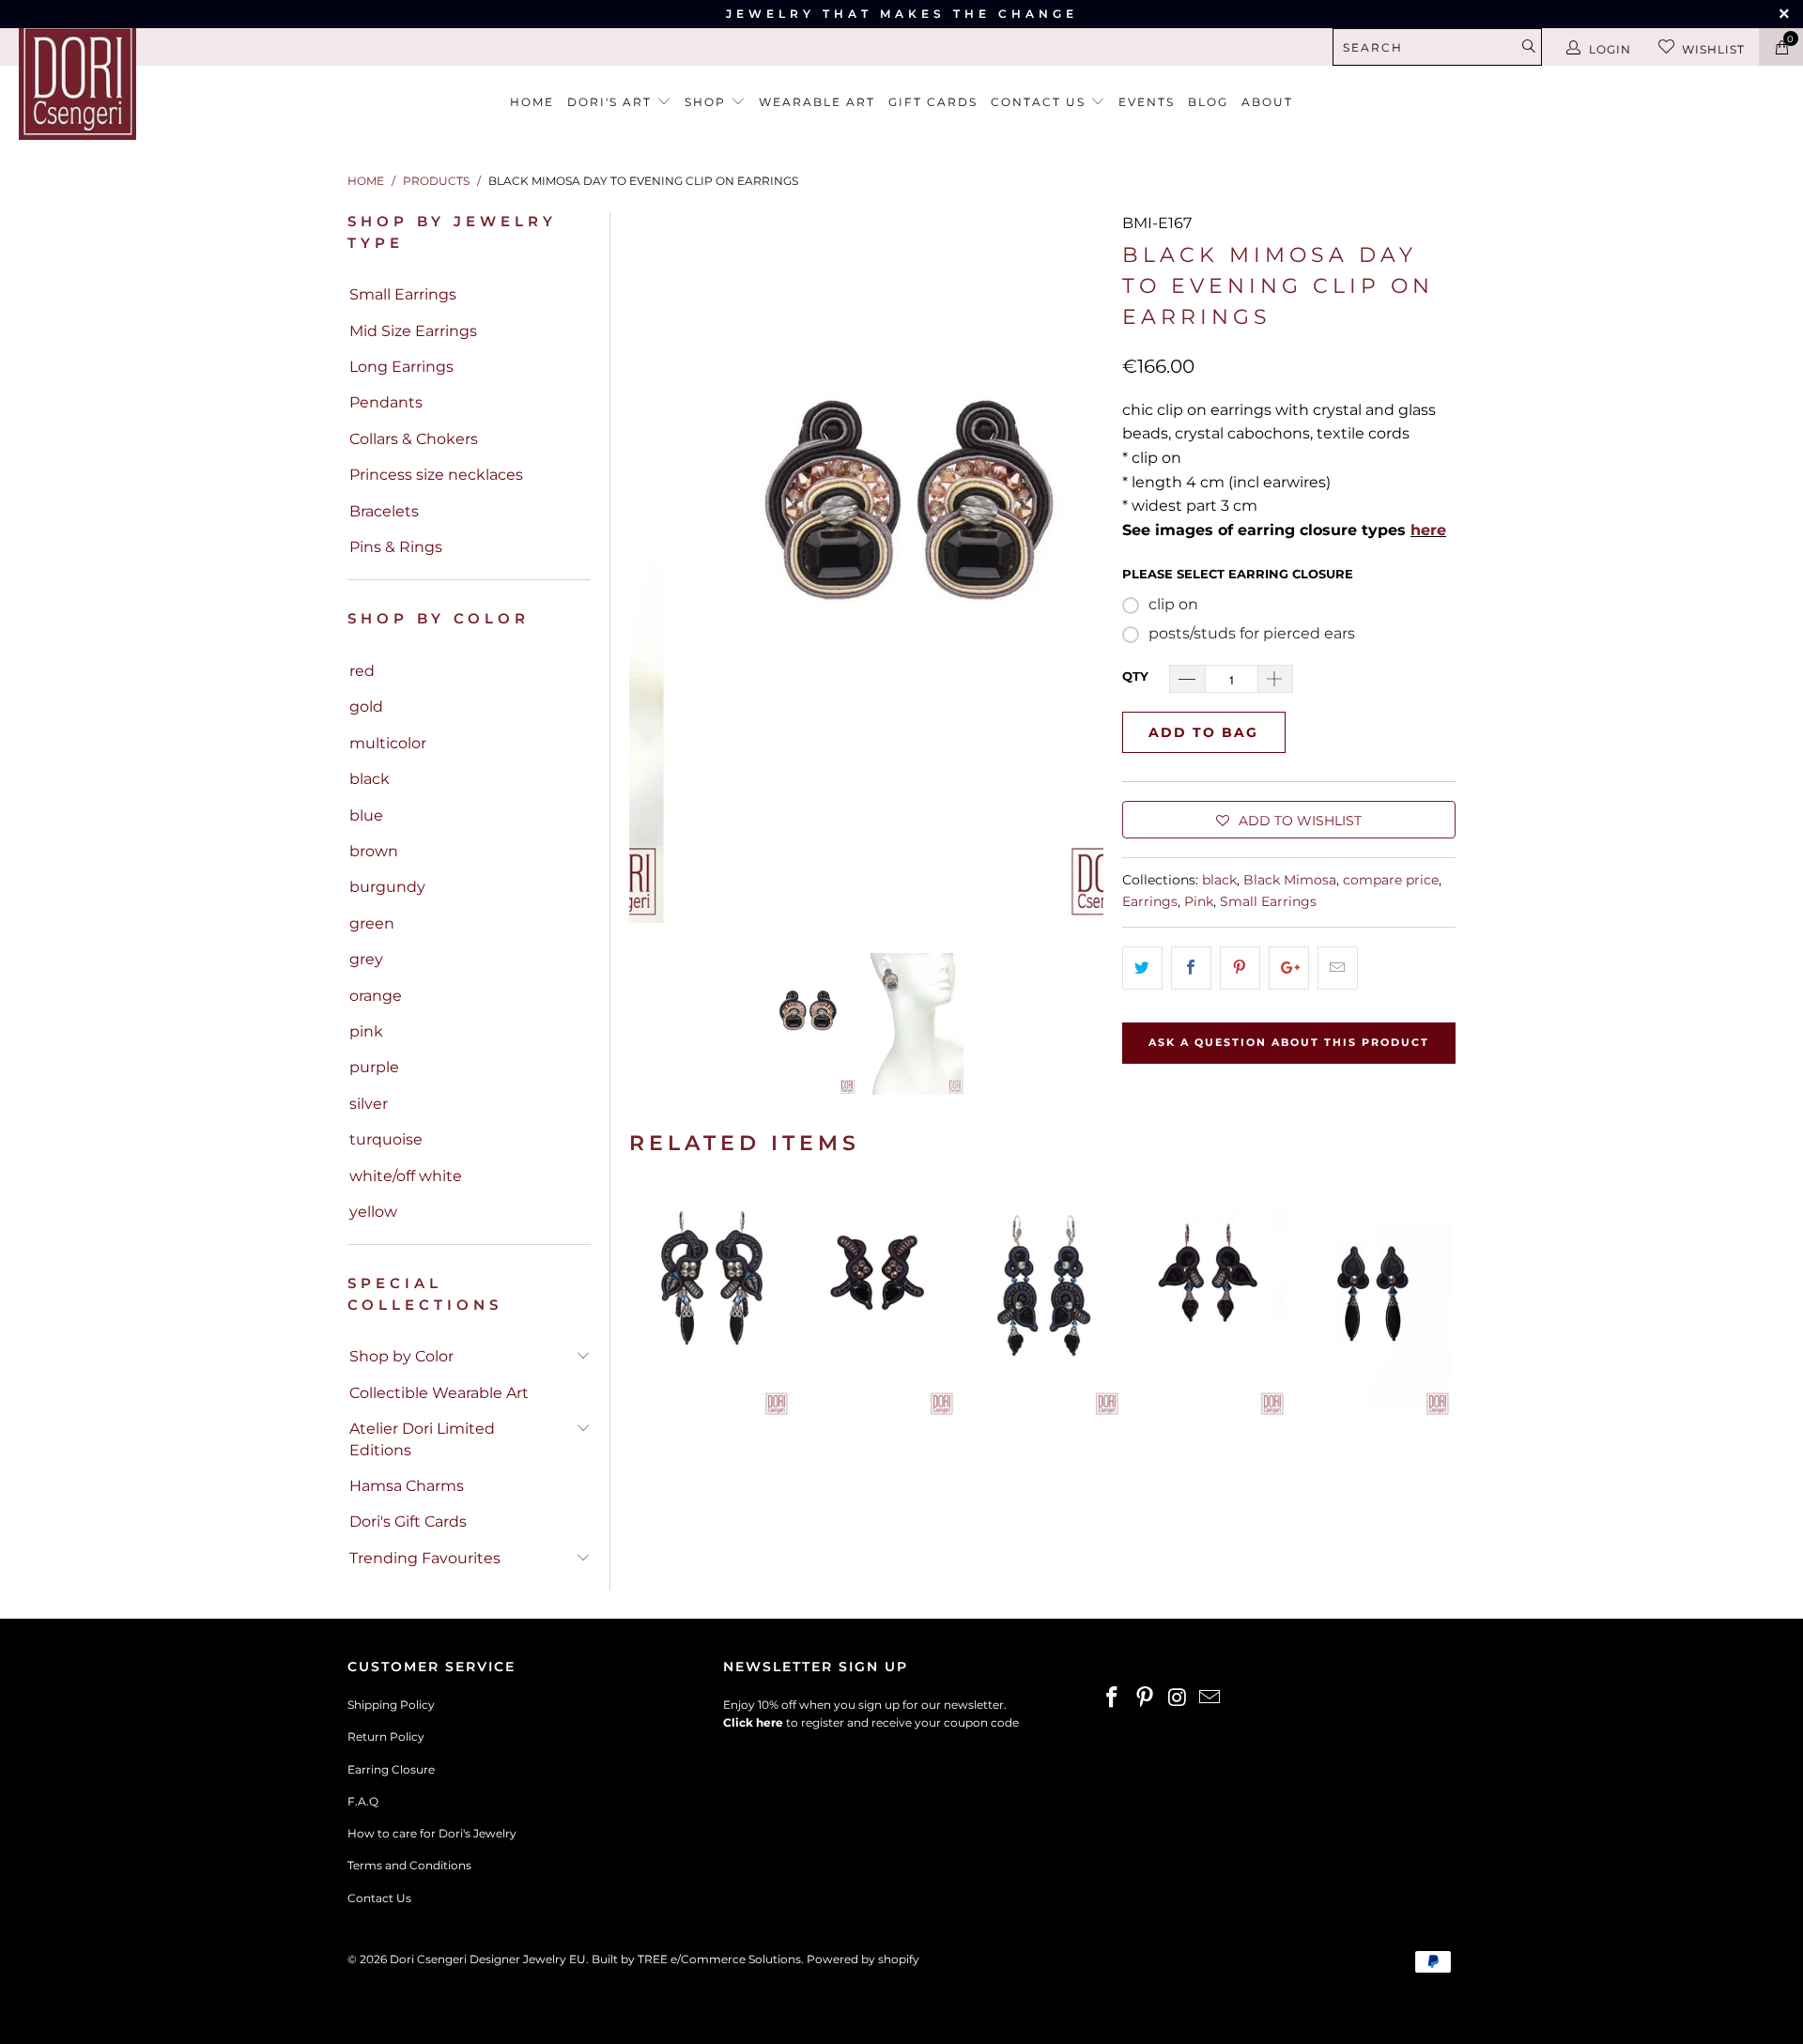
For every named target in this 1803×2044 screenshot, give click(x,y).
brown (374, 851)
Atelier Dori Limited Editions (422, 1439)
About (1267, 102)
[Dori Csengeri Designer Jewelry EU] (154, 81)
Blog (1208, 102)
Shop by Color (401, 1356)
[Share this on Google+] (1289, 968)
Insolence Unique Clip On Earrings (877, 1301)
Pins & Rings (396, 547)
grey (366, 959)
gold (366, 707)
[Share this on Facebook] (1191, 968)
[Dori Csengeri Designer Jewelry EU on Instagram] (1178, 1698)
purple (374, 1067)
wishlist (1713, 49)
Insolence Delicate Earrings (1208, 1301)
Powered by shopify (863, 1959)
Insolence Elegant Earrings (1042, 1301)
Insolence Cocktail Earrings (712, 1301)
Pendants (386, 402)
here (1428, 530)
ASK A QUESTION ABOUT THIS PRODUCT (1289, 1042)
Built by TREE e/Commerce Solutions (696, 1959)
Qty (1135, 676)
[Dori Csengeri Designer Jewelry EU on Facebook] (1113, 1698)
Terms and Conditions (409, 1865)
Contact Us (379, 1898)
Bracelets (384, 511)
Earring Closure (391, 1769)
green (372, 923)
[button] (1289, 820)
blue (366, 815)
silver (369, 1104)
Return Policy (386, 1737)
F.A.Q (363, 1801)
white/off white (406, 1176)
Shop (708, 102)
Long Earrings (401, 367)
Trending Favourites (425, 1558)
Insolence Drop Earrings (1373, 1301)
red (362, 671)
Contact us (1040, 102)
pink (366, 1031)
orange (376, 996)
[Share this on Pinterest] (1240, 968)
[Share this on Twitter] (1142, 968)
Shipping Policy (391, 1705)
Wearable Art (817, 102)
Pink (1199, 901)
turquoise (386, 1139)
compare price (1391, 880)
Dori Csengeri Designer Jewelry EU (488, 1959)
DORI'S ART (612, 102)
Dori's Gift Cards (408, 1521)
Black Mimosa (1290, 880)
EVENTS (1147, 102)
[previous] (655, 567)
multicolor (388, 743)
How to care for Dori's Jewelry (432, 1833)
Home (532, 102)
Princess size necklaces (436, 475)
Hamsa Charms (407, 1486)
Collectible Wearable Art (439, 1393)
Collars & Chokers (414, 439)
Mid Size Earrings (413, 331)
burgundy (387, 887)
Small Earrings (403, 294)
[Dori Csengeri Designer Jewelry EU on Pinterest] (1146, 1698)
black (370, 779)
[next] (1078, 567)
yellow (373, 1212)
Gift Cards (933, 102)
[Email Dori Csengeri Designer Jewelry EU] (1210, 1698)
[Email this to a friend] (1338, 968)
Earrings (1150, 901)
